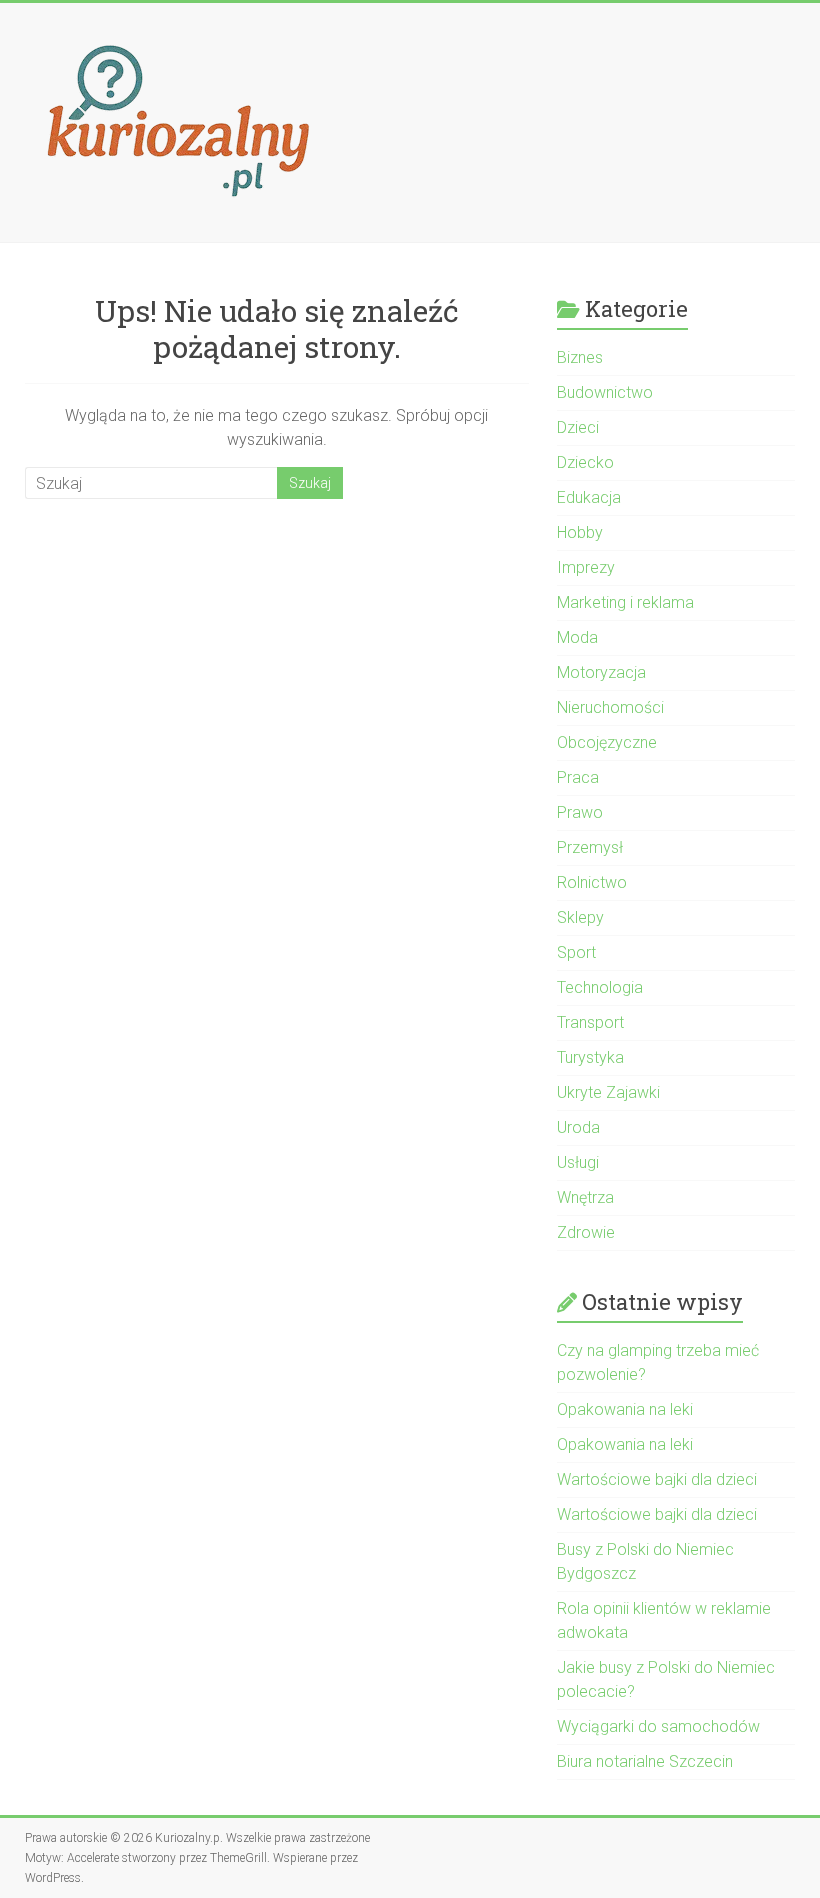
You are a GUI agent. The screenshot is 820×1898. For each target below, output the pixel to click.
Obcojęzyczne (607, 742)
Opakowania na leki (625, 1409)
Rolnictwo (592, 882)
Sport (576, 952)
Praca (578, 777)
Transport (590, 1022)
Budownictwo (605, 392)
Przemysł (590, 847)
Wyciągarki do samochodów (658, 1726)
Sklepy (580, 917)
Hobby (580, 532)
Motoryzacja (601, 672)
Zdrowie (586, 1232)
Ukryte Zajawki (608, 1092)
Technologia (600, 987)
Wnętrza (585, 1197)
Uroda (578, 1127)
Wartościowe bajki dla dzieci (657, 1479)
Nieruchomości (610, 707)
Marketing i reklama (625, 602)
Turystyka (590, 1057)
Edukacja (589, 497)
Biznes (580, 357)
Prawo (580, 812)
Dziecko (585, 462)
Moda (577, 637)
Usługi (578, 1162)
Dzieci (578, 427)
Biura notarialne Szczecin (645, 1761)
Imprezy (586, 567)
